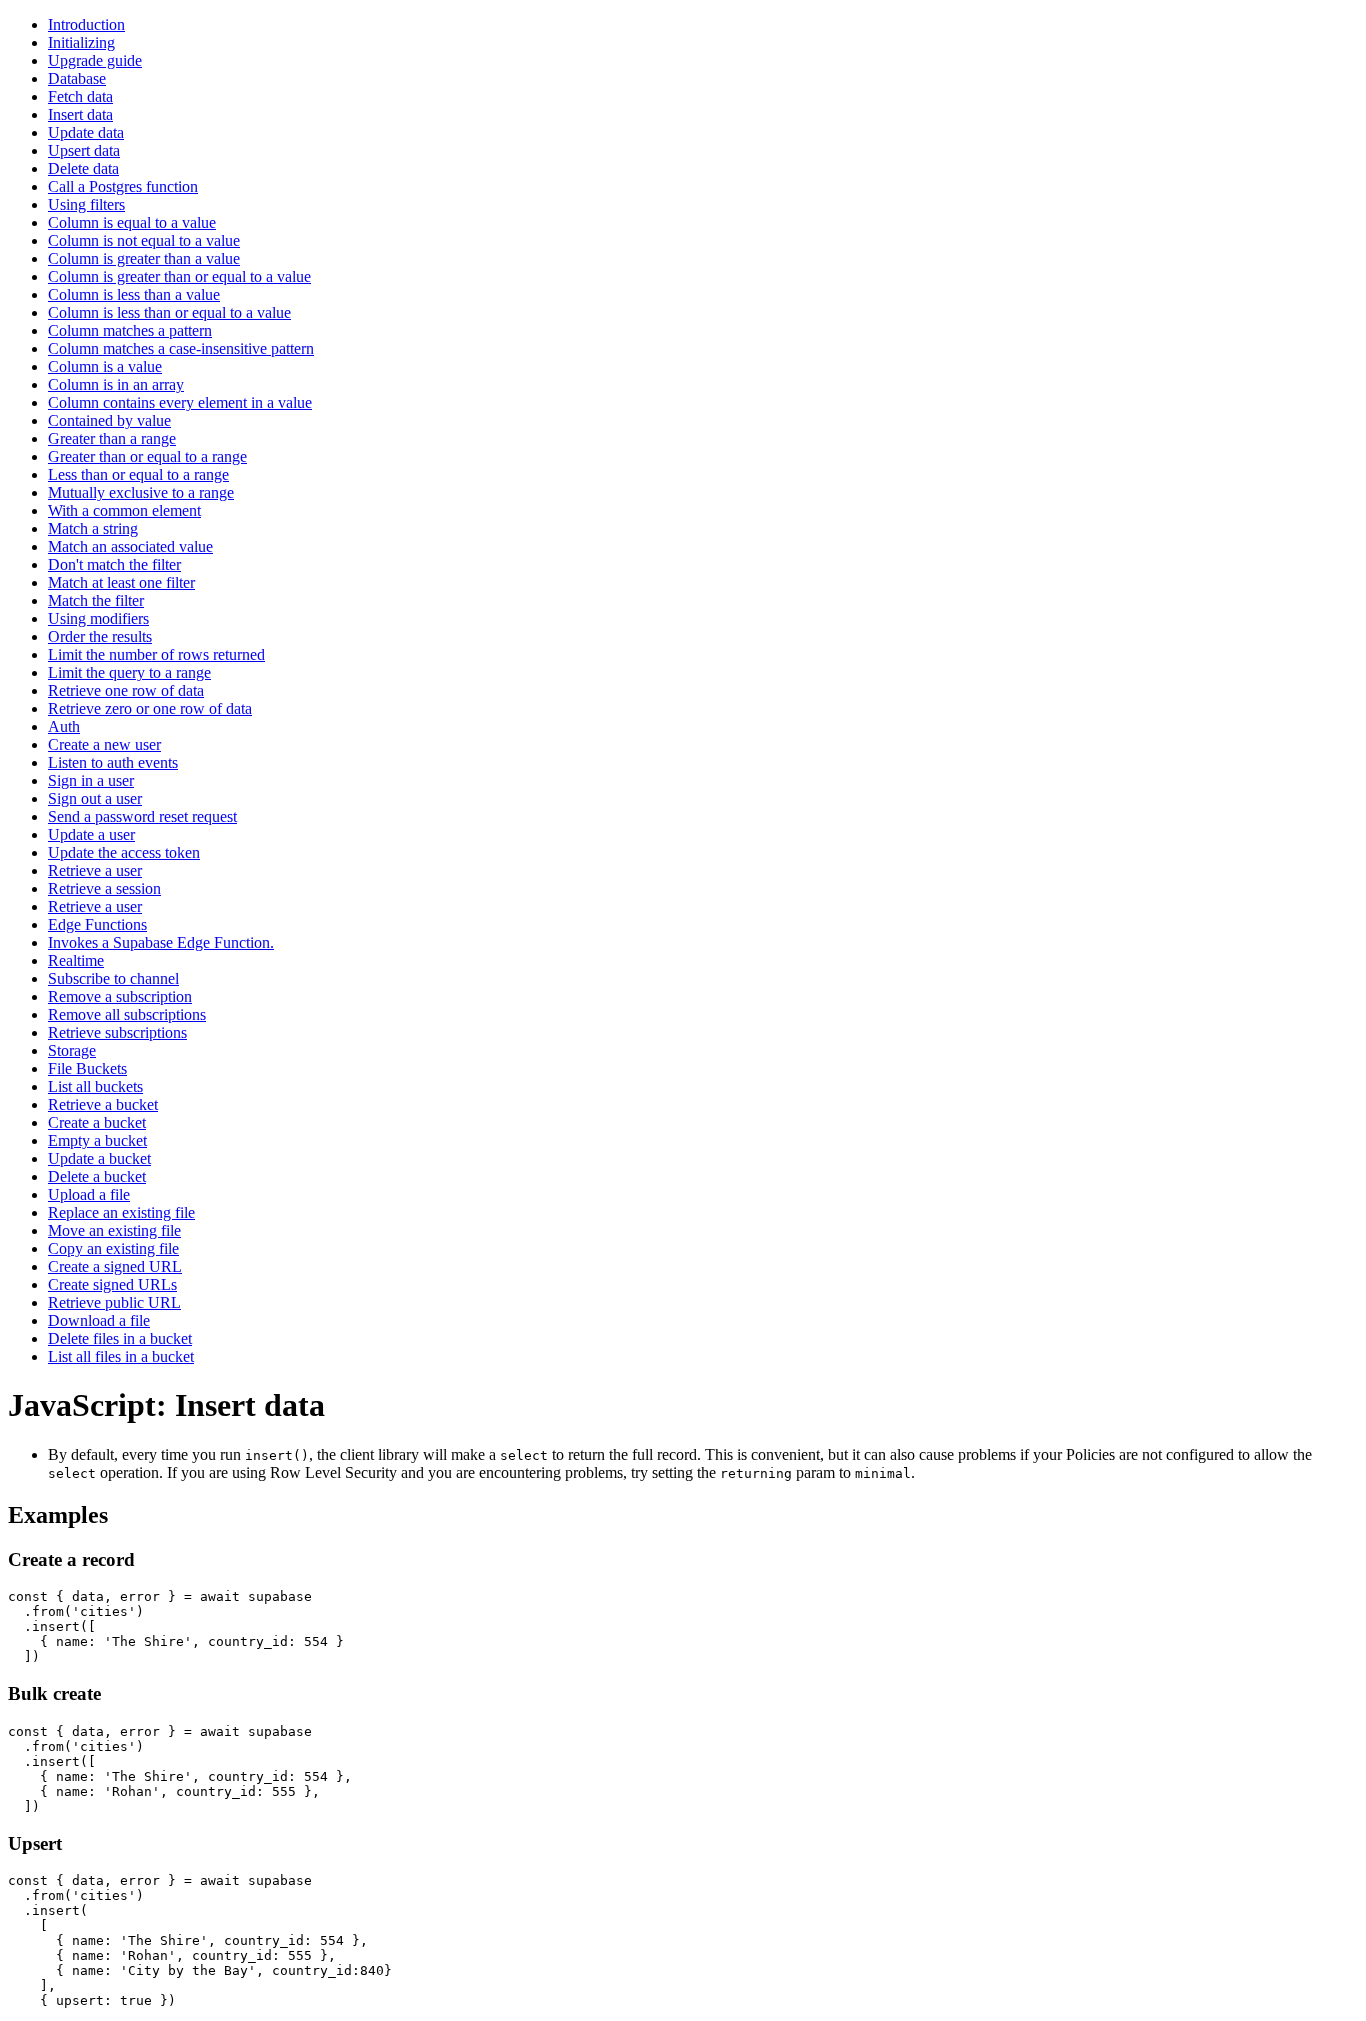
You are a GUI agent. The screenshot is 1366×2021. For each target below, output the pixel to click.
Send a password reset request (142, 816)
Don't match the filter (114, 564)
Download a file (99, 1320)
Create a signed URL (115, 1266)
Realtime (76, 960)
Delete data (83, 168)
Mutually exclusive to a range (141, 492)
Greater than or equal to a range (147, 456)
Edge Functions (97, 924)
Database (77, 78)
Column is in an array (116, 384)
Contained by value (109, 420)
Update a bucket (99, 1158)
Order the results (100, 636)
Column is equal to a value (132, 222)
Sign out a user (95, 798)
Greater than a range (112, 438)
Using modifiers (98, 618)
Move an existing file (114, 1230)
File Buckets (87, 1068)
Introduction (86, 24)
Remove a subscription (120, 996)
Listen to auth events (113, 762)
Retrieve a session (104, 888)
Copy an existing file (113, 1248)
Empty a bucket (97, 1140)
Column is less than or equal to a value (169, 312)
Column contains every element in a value (180, 402)
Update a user (91, 834)
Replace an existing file (121, 1212)
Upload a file (89, 1194)
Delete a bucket (97, 1176)
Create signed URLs (112, 1284)
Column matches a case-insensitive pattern (181, 348)
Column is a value (105, 366)
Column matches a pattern (130, 330)
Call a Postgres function (123, 186)
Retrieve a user (95, 870)
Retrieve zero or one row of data (150, 708)
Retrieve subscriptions (117, 1032)
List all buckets (95, 1086)
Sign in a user (91, 780)
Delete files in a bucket (120, 1338)
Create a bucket (97, 1122)
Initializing (81, 42)
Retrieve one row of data (126, 690)
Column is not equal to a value (144, 240)
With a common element (124, 510)
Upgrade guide (95, 60)
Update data (86, 132)
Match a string (93, 528)
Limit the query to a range (129, 672)
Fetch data (80, 96)
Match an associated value (130, 546)
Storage (72, 1050)
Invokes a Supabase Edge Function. (161, 942)
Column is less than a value (134, 294)
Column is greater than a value (144, 258)
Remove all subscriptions (127, 1014)
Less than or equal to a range (138, 474)
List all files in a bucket (121, 1356)
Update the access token (124, 852)
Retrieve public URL (114, 1302)
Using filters (86, 204)
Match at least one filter (121, 582)
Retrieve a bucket (103, 1104)
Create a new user (104, 744)
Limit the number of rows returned (156, 654)
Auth (64, 726)
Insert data (80, 114)
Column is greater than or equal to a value (179, 276)
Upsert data (84, 150)
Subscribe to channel (113, 978)
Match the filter (96, 600)
